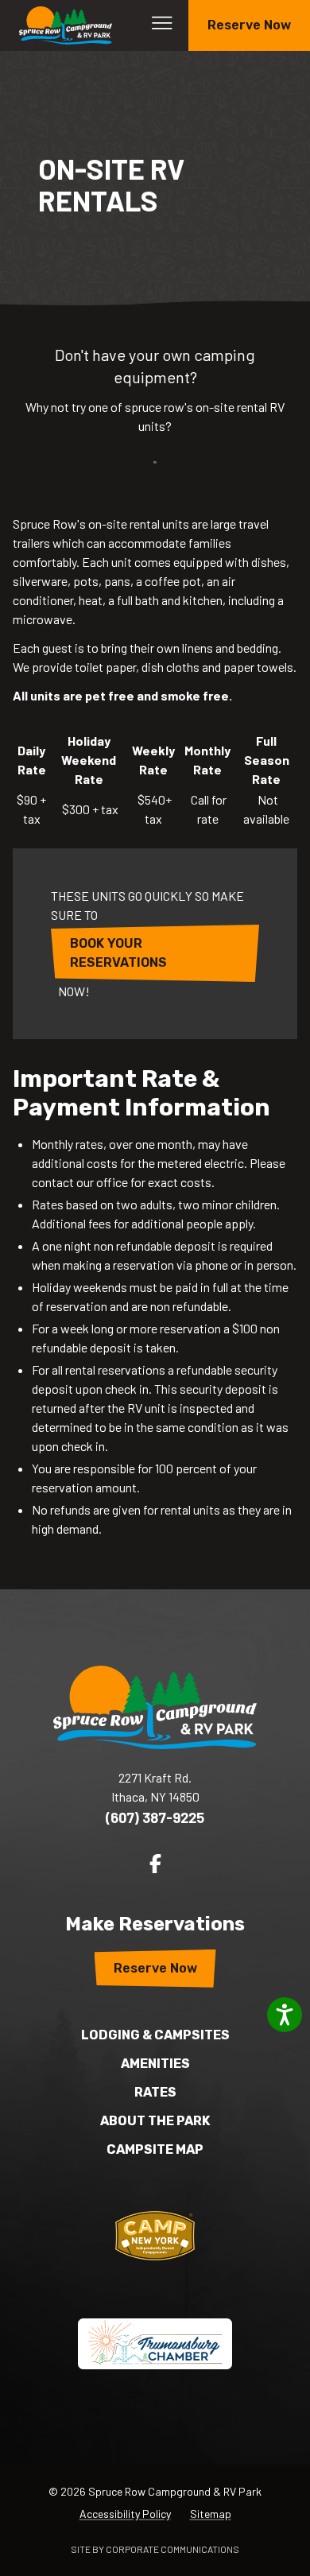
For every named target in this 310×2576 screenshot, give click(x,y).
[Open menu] (162, 23)
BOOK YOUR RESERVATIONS (118, 953)
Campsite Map (155, 2149)
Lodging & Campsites (155, 2035)
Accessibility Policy (125, 2514)
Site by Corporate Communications (155, 2549)
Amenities (155, 2064)
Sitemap (211, 2514)
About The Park (155, 2121)
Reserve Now (249, 25)
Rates (155, 2092)
